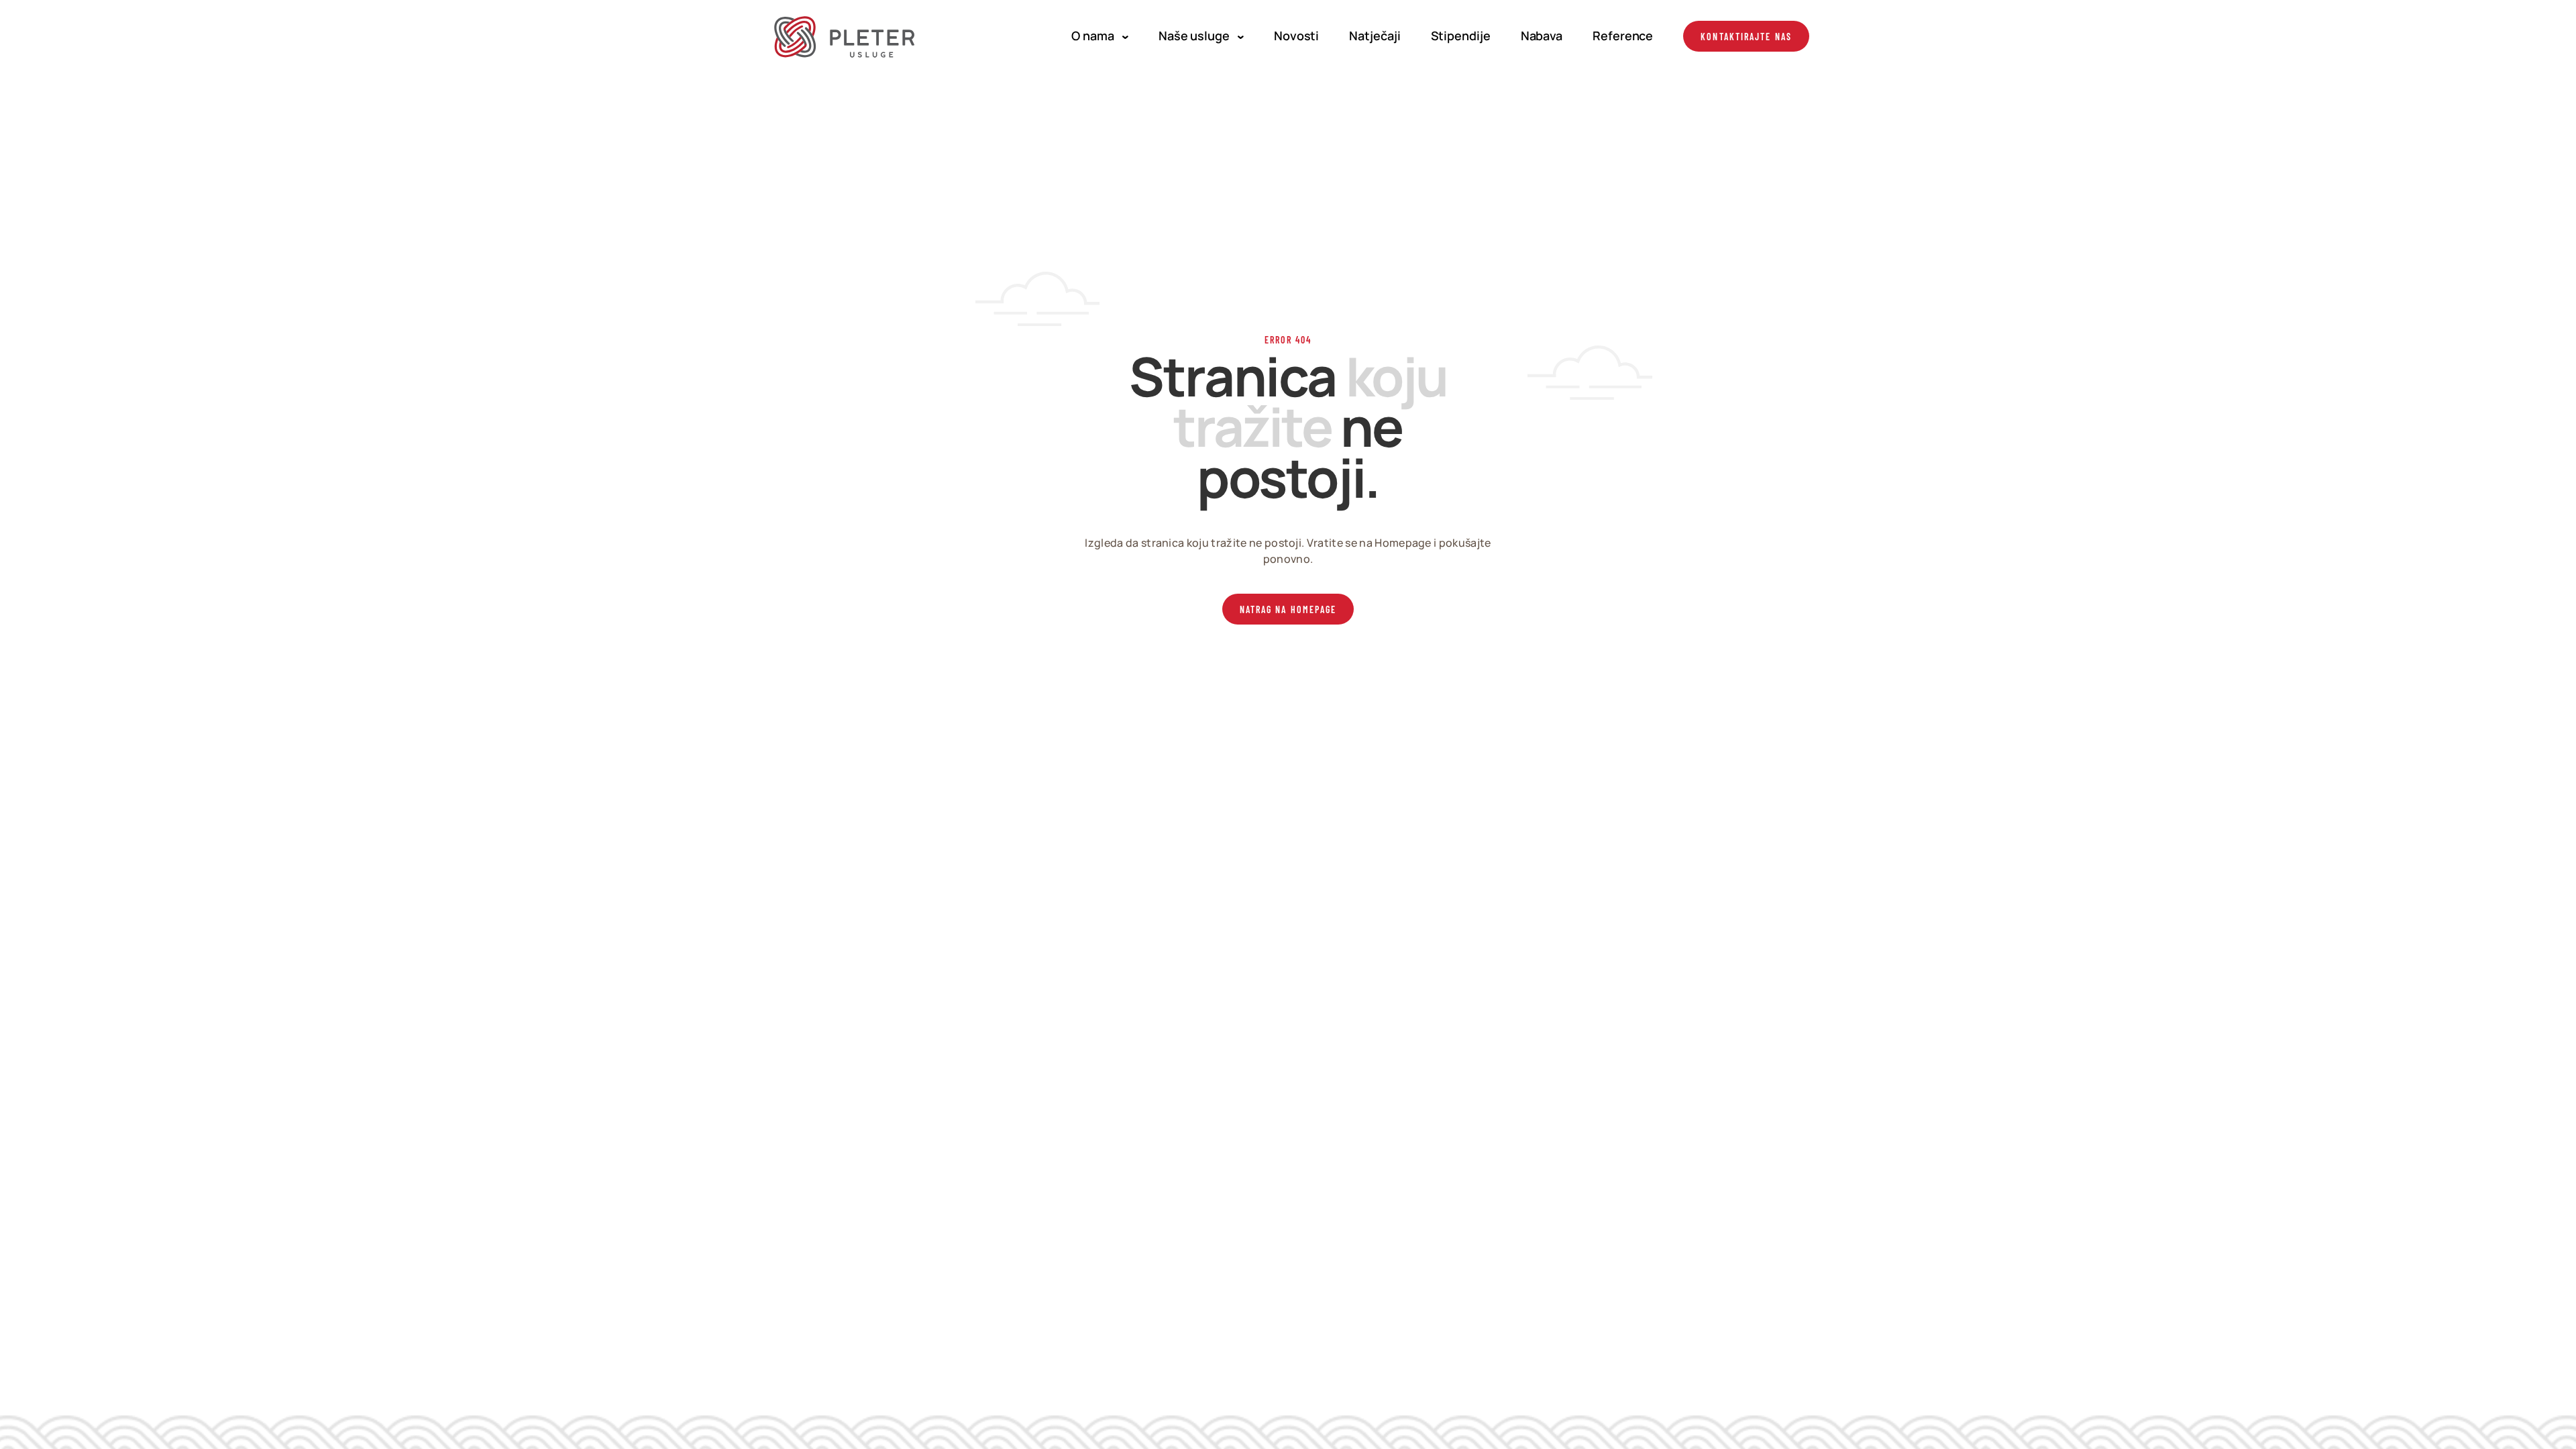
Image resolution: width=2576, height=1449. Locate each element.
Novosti (1296, 36)
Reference (1623, 36)
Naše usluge (1194, 36)
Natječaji (1375, 36)
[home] (846, 36)
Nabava (1542, 36)
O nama (1092, 36)
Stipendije (1461, 36)
